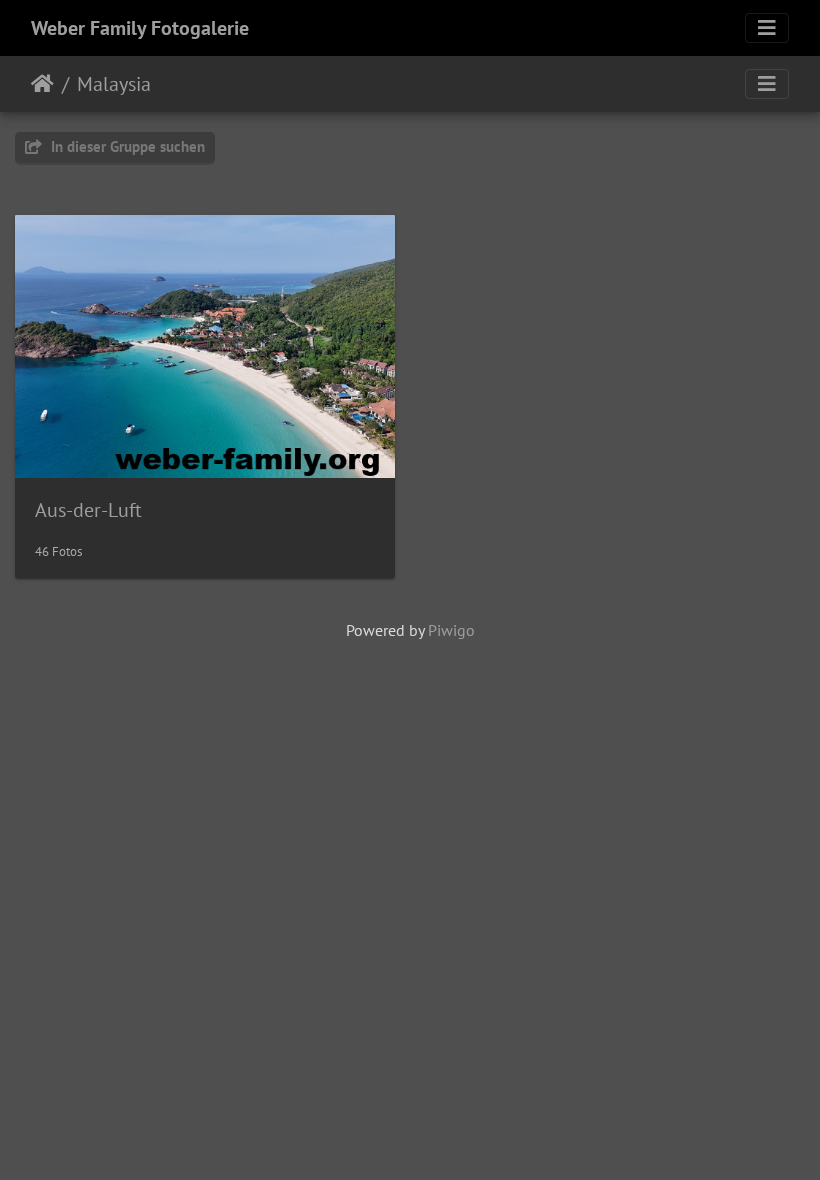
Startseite (42, 84)
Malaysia (114, 84)
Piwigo (451, 630)
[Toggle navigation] (767, 28)
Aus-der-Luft (88, 510)
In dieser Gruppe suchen (126, 146)
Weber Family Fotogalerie (140, 28)
